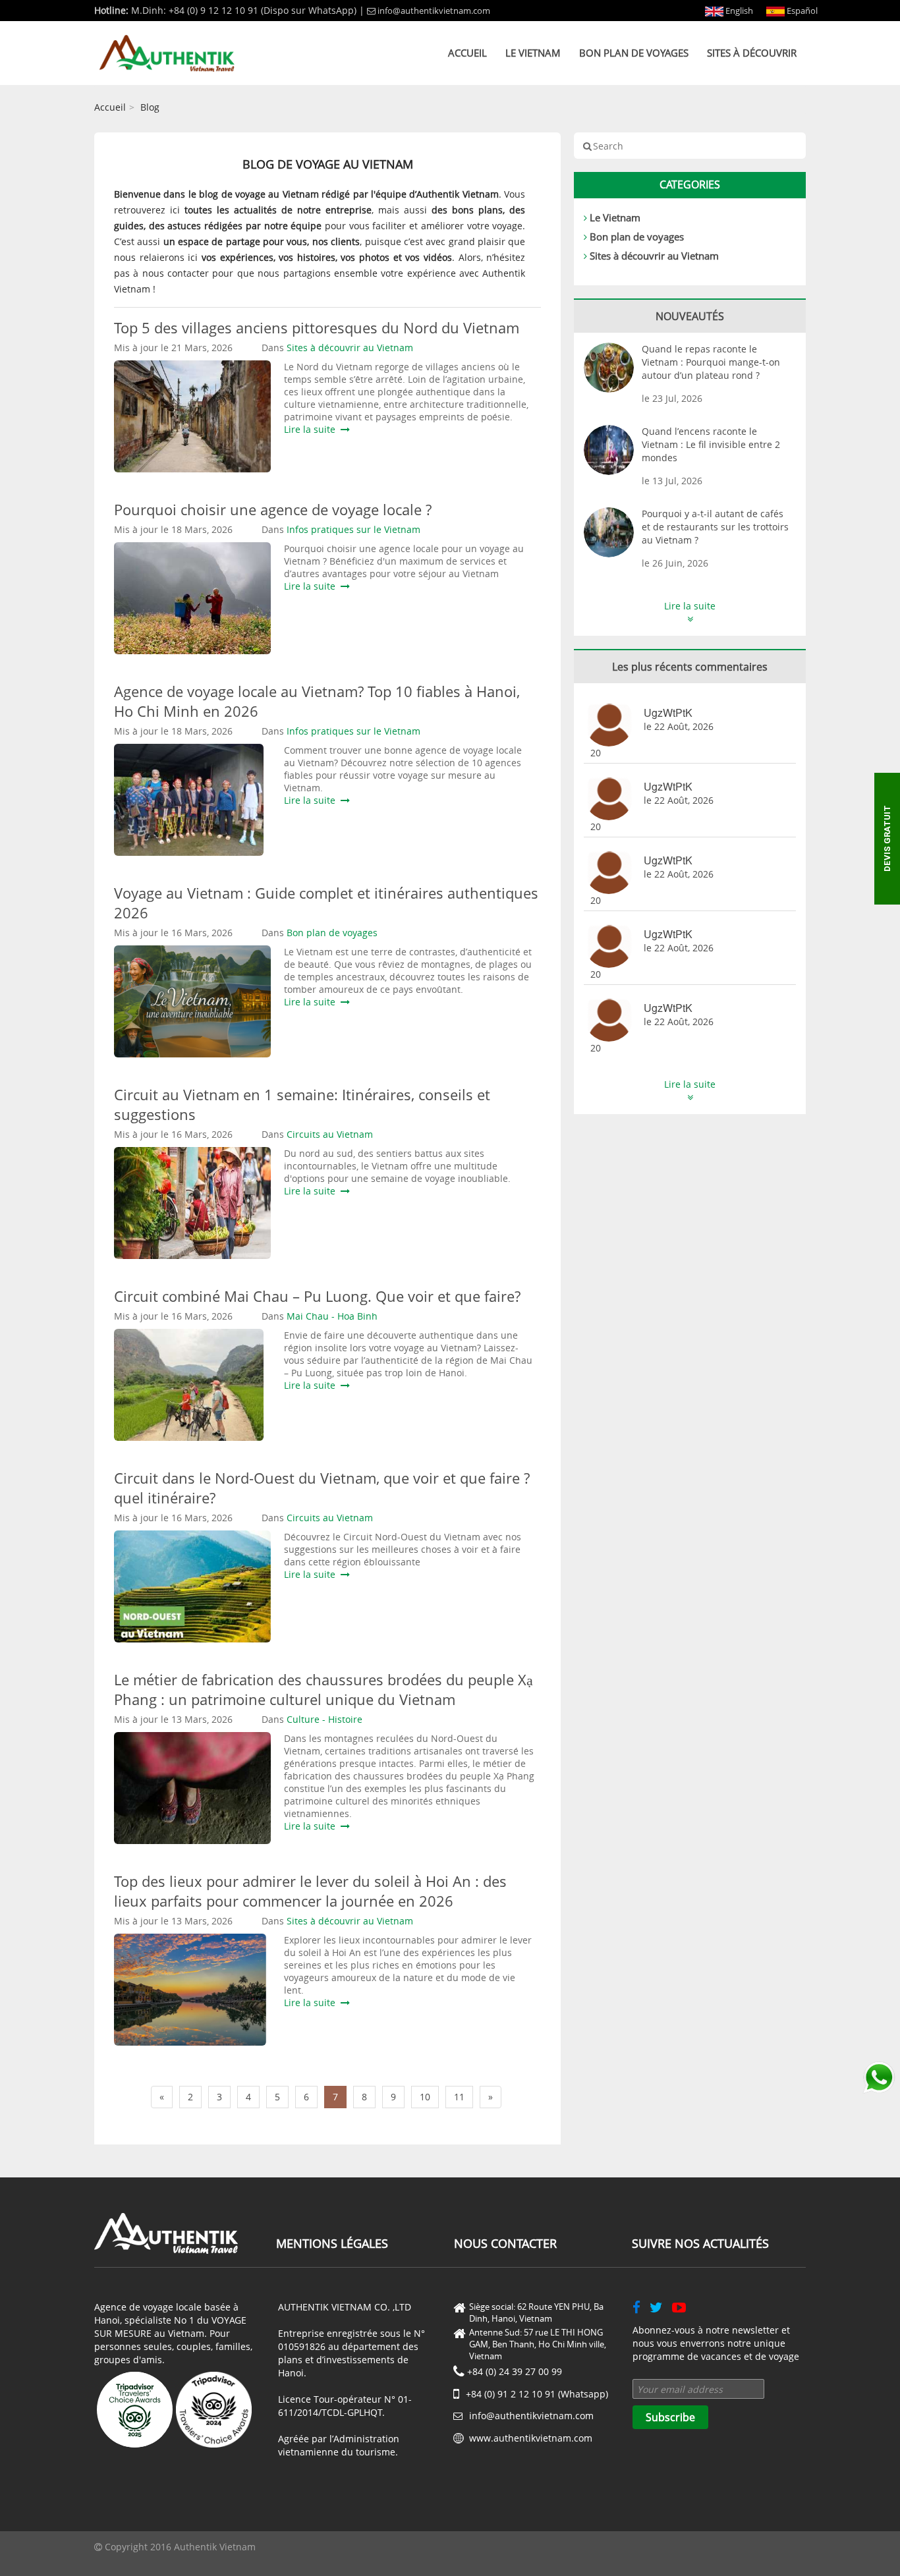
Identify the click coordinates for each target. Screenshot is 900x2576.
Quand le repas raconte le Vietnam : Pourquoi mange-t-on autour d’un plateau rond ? (711, 362)
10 (425, 2097)
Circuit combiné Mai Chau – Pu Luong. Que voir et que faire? (317, 1296)
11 (459, 2097)
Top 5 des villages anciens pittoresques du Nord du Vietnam (317, 327)
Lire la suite (312, 429)
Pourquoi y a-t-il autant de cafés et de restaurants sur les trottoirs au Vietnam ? (715, 527)
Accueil (467, 53)
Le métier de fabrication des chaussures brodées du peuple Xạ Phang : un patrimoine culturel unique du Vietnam (323, 1689)
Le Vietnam (533, 53)
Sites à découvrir (752, 53)
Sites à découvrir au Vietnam (654, 256)
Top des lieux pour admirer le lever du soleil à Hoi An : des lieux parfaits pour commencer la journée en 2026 (310, 1891)
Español (801, 11)
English (738, 11)
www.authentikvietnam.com (531, 2438)
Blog (150, 107)
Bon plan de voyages (634, 53)
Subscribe (670, 2417)
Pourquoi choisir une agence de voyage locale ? (273, 509)
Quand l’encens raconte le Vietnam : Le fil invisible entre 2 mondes (711, 444)
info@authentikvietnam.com (434, 11)
